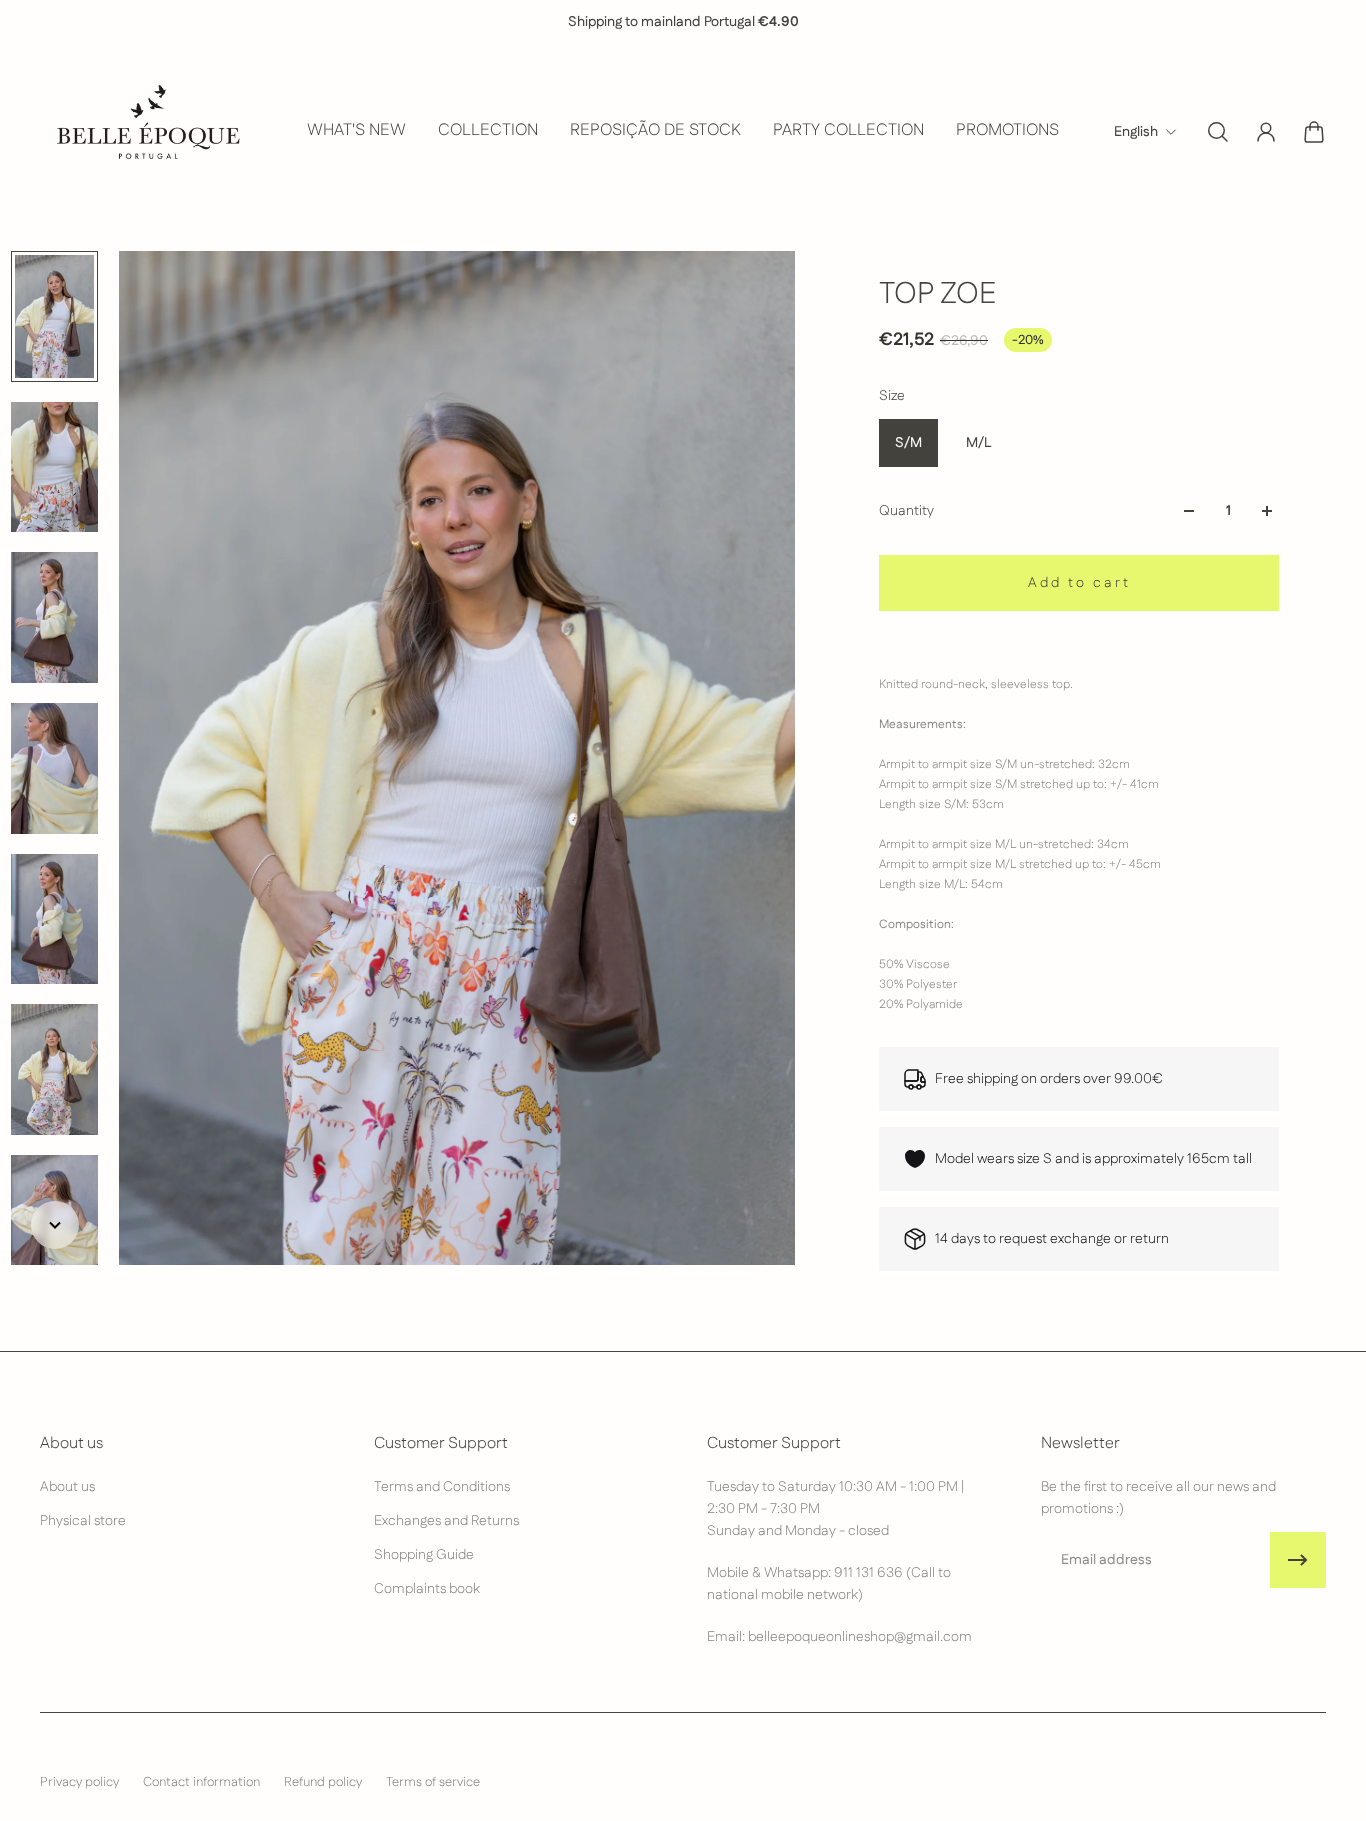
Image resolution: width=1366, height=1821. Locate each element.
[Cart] (1314, 132)
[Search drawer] (1218, 132)
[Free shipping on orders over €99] (679, 22)
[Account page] (1266, 132)
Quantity (906, 511)
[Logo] (146, 131)
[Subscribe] (1298, 1560)
